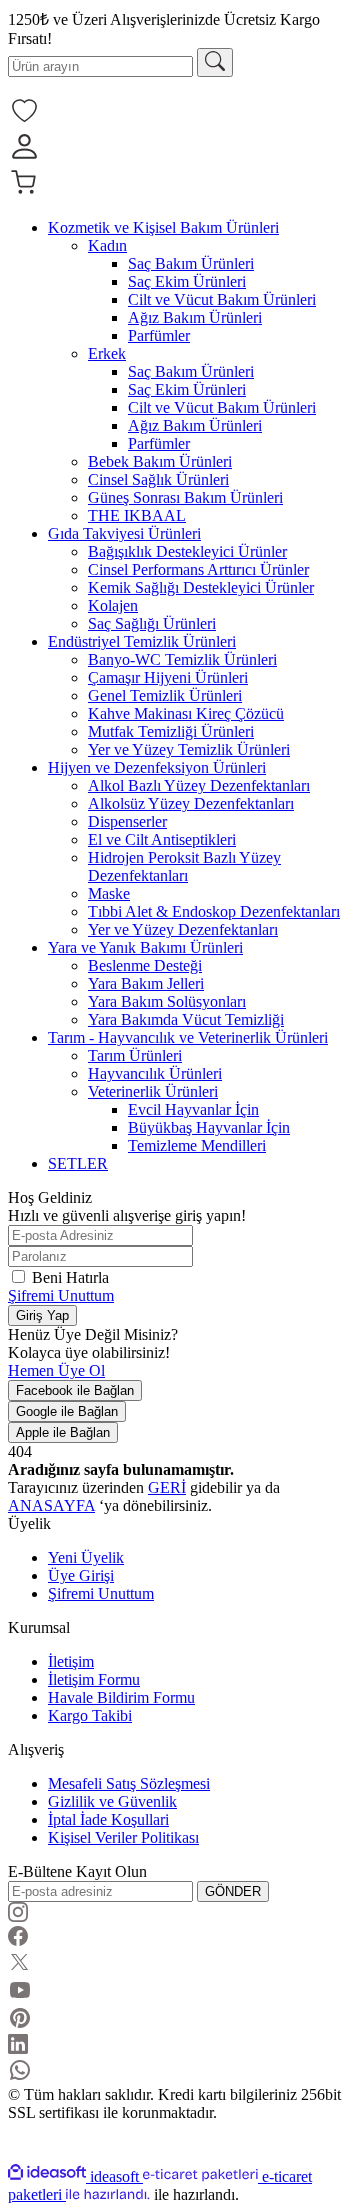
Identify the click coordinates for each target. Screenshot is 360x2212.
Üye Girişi (81, 1575)
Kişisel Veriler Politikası (123, 1837)
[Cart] (24, 193)
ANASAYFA (51, 1505)
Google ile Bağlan (67, 1411)
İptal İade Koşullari (108, 1819)
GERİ (167, 1487)
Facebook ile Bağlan (75, 1390)
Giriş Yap (42, 1315)
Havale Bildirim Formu (121, 1697)
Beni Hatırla (70, 1277)
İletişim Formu (94, 1679)
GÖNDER (233, 1891)
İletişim (71, 1661)
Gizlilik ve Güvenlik (112, 1801)
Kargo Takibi (90, 1715)
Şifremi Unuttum (61, 1295)
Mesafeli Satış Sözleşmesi (129, 1783)
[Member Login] (24, 157)
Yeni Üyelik (86, 1557)
